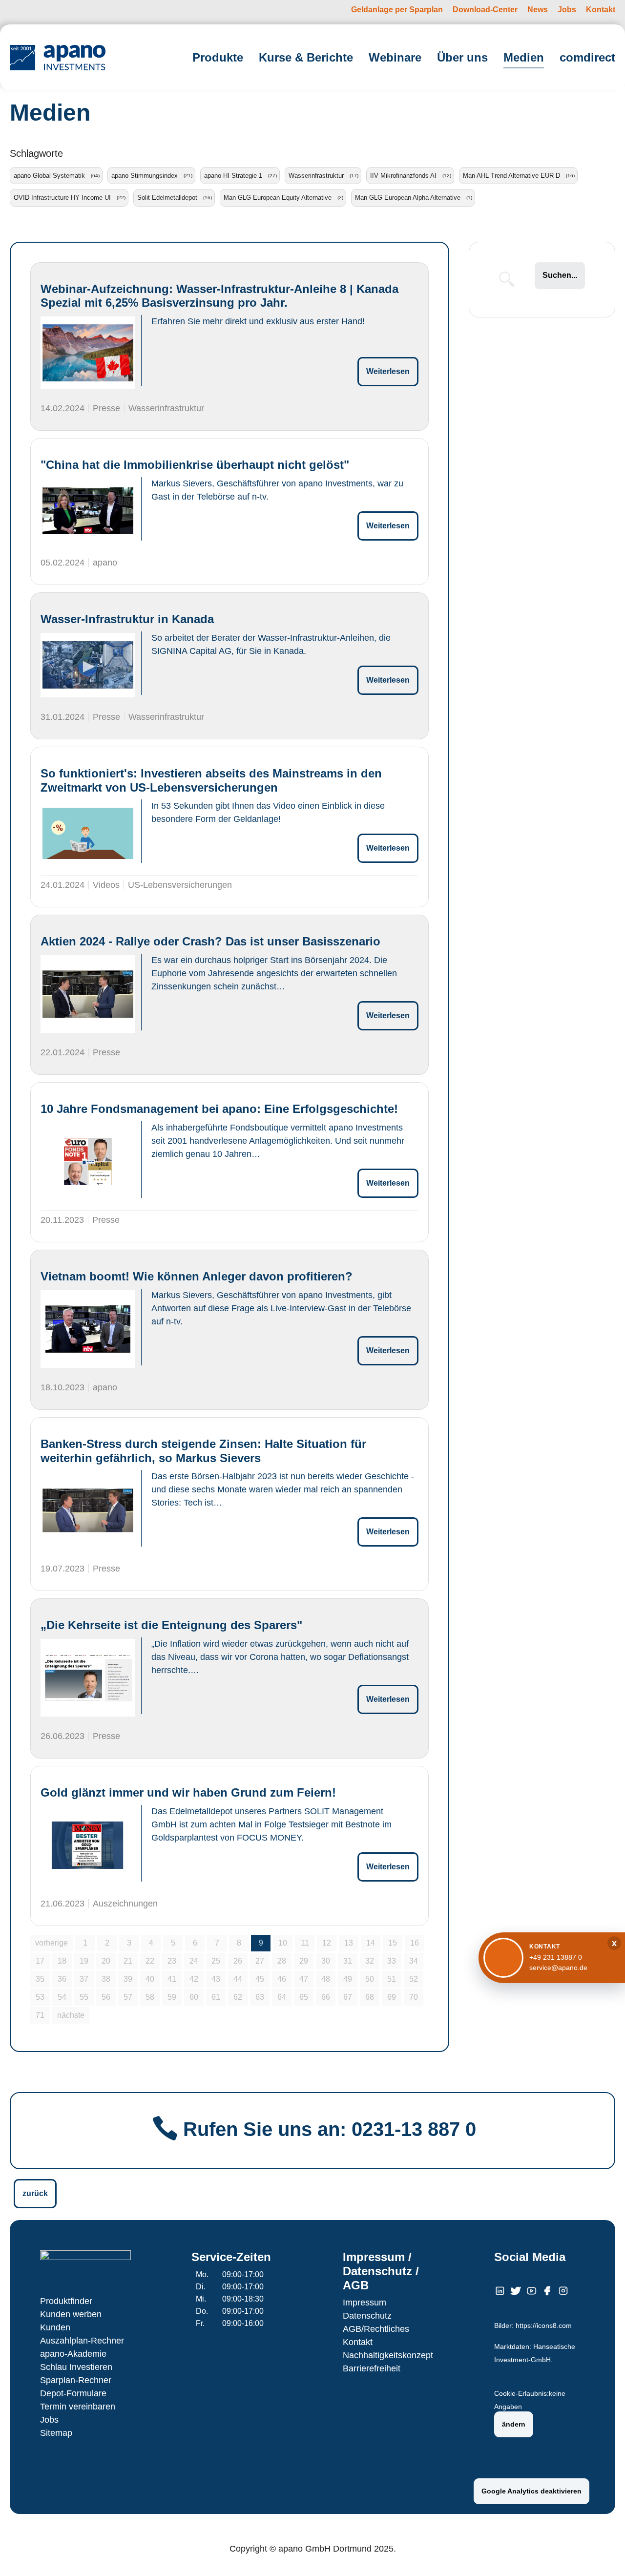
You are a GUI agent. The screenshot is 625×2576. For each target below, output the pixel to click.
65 (304, 1997)
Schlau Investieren (76, 2367)
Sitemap (56, 2433)
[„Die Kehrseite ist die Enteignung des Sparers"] (88, 1678)
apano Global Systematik (49, 176)
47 (304, 1979)
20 (106, 1961)
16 (415, 1943)
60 (194, 1997)
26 (238, 1961)
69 (392, 1997)
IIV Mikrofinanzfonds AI (403, 176)
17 (40, 1961)
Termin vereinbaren (78, 2407)
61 (216, 1997)
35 (40, 1979)
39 (128, 1979)
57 (128, 1997)
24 (194, 1961)
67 (348, 1997)
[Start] (58, 57)
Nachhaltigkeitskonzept (388, 2355)
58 (150, 1997)
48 (326, 1979)
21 (128, 1961)
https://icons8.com (544, 2326)
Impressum (365, 2303)
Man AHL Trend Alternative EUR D (511, 176)
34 (414, 1961)
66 (326, 1997)
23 (172, 1961)
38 (106, 1979)
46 (282, 1979)
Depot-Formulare (73, 2393)
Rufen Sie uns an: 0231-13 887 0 (330, 2129)
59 (172, 1997)
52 (414, 1979)
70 (414, 1997)
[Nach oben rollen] (604, 2555)
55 (84, 1997)
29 (304, 1961)
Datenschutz (367, 2316)
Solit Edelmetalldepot (167, 198)
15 (393, 1943)
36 (62, 1979)
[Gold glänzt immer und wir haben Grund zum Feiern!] (88, 1845)
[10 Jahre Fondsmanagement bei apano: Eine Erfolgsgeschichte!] (88, 1162)
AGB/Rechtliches (376, 2329)
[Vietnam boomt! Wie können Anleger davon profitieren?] (88, 1329)
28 (282, 1961)
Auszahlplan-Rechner (82, 2341)
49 (348, 1979)
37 (84, 1979)
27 (260, 1961)
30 (326, 1961)
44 (238, 1979)
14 (371, 1943)
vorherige (52, 1943)
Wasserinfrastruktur (316, 176)
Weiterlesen (388, 371)
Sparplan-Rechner (76, 2380)
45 (260, 1979)
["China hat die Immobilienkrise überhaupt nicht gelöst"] (88, 511)
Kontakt (358, 2342)
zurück (35, 2193)
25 (216, 1961)
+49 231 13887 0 (556, 1957)
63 (260, 1997)
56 (106, 1997)
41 (172, 1979)
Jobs (49, 2420)
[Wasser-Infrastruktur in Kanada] (88, 665)
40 (150, 1979)
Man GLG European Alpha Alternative (408, 198)
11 (305, 1943)
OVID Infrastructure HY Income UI (62, 198)
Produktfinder (66, 2301)
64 (282, 1997)
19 (84, 1961)
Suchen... (560, 275)
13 (349, 1943)
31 (348, 1961)
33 (392, 1961)
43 (216, 1979)
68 (370, 1997)
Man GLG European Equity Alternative (278, 198)
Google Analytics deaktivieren (531, 2491)
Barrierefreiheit (372, 2368)
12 (327, 1943)
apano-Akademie (73, 2354)
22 (150, 1961)
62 (238, 1997)
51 (392, 1979)
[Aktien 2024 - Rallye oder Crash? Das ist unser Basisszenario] (88, 994)
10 (283, 1943)
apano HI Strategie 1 (233, 176)
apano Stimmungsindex (145, 176)
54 (62, 1997)
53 (40, 1997)
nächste (71, 2015)
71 (40, 2015)
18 (62, 1961)
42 (194, 1979)
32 (370, 1961)
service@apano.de (558, 1968)
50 (370, 1979)
